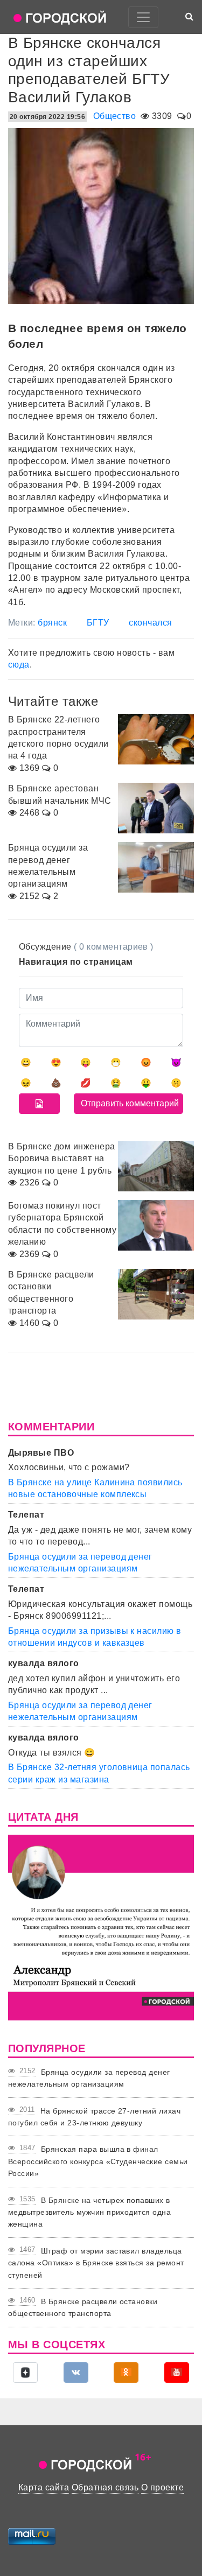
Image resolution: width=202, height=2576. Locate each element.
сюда (19, 665)
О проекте (162, 2487)
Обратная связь (105, 2487)
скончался (150, 623)
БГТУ (98, 623)
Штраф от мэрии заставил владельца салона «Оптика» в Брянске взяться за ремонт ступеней (96, 2263)
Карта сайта (44, 2487)
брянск (52, 623)
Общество (115, 116)
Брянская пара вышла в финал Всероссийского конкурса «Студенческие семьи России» (98, 2161)
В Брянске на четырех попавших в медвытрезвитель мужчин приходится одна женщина (89, 2212)
